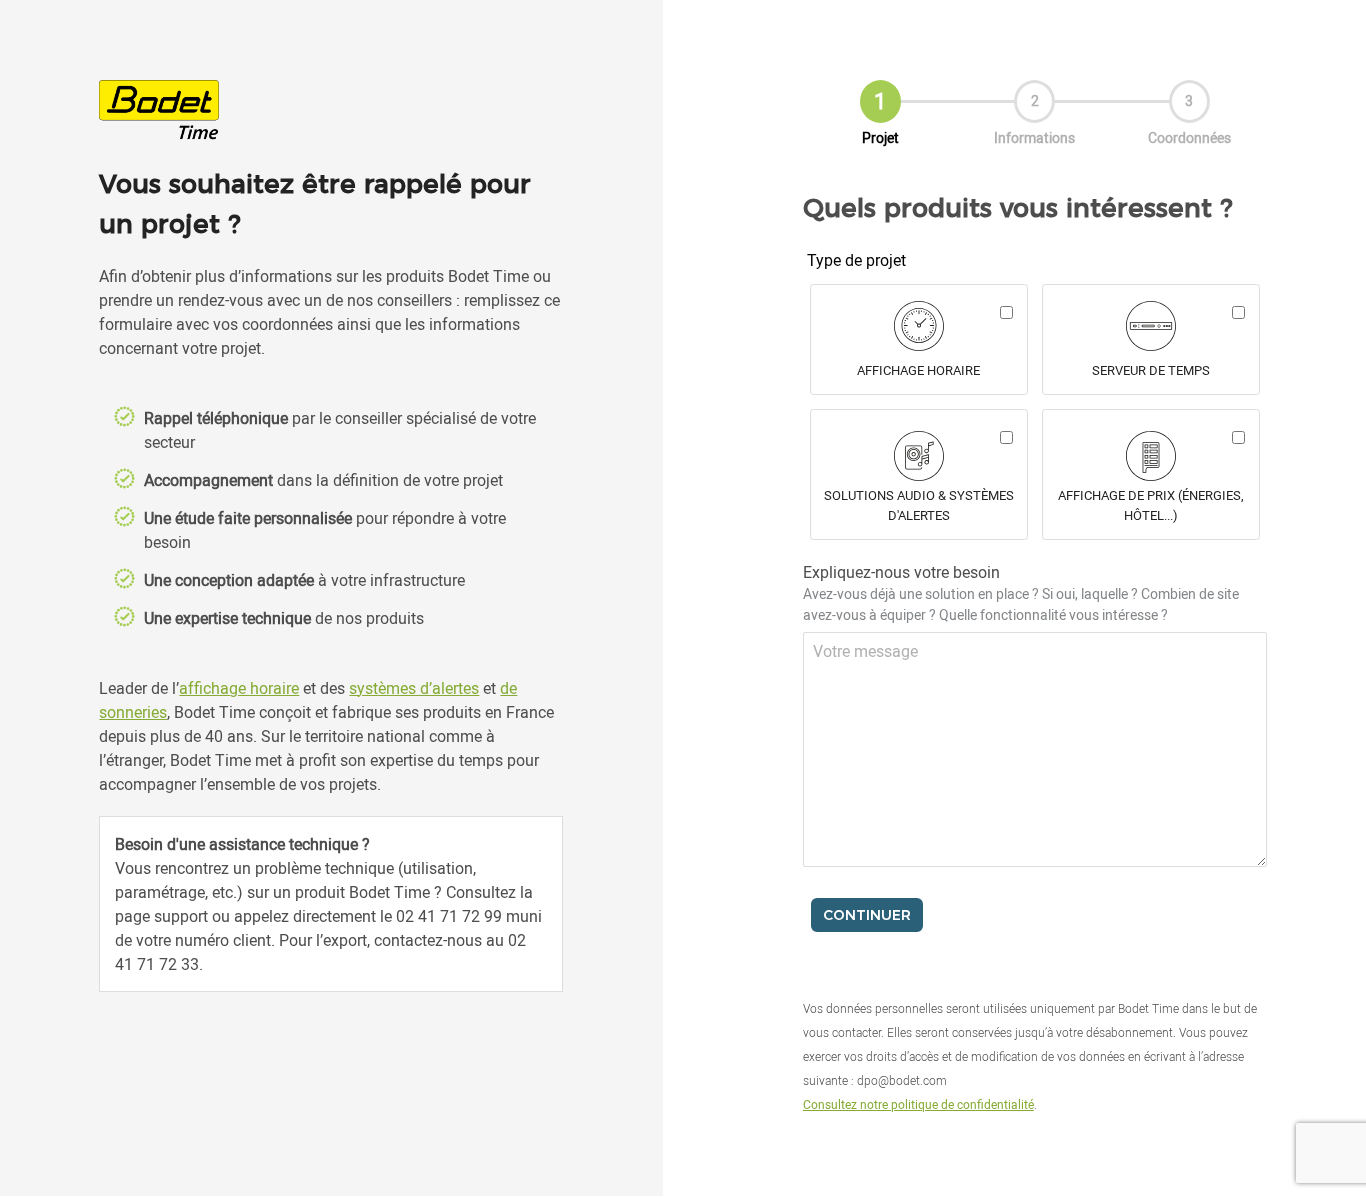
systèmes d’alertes (414, 688)
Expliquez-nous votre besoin (1021, 593)
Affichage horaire (918, 370)
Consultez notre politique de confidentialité (918, 1104)
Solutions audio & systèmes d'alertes (919, 505)
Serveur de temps (1151, 370)
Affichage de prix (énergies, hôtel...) (1151, 505)
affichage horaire (239, 688)
